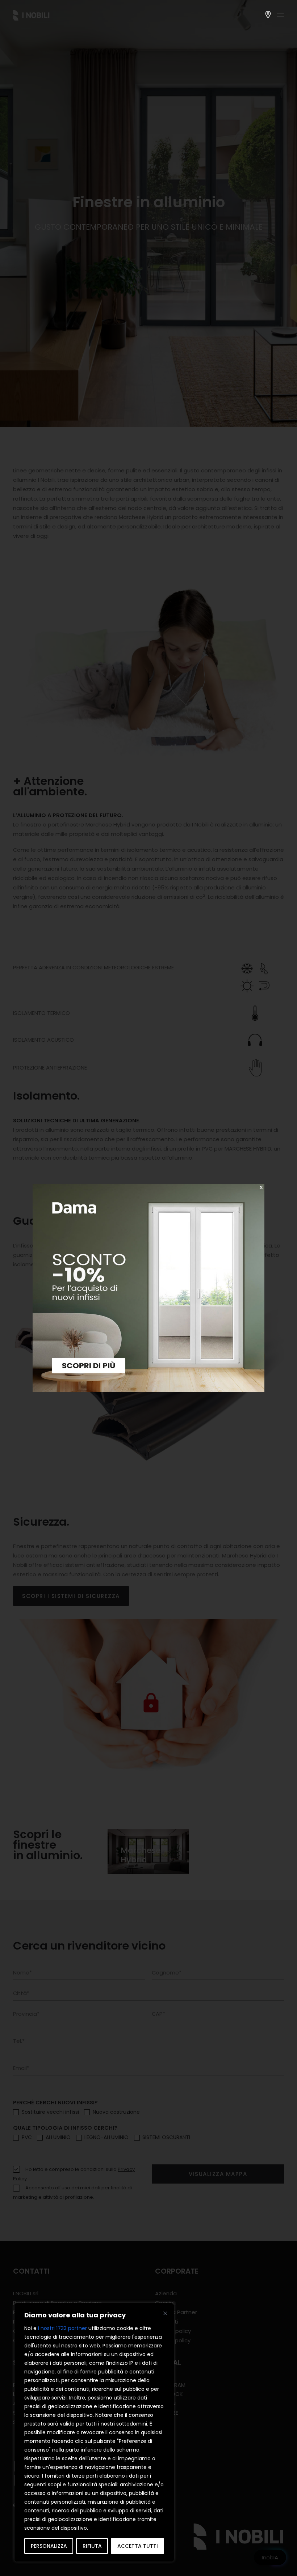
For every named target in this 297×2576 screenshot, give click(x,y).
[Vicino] (165, 2313)
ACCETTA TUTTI (138, 2546)
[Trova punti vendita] (268, 14)
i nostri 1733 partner (62, 2328)
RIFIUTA (92, 2546)
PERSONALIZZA (49, 2546)
